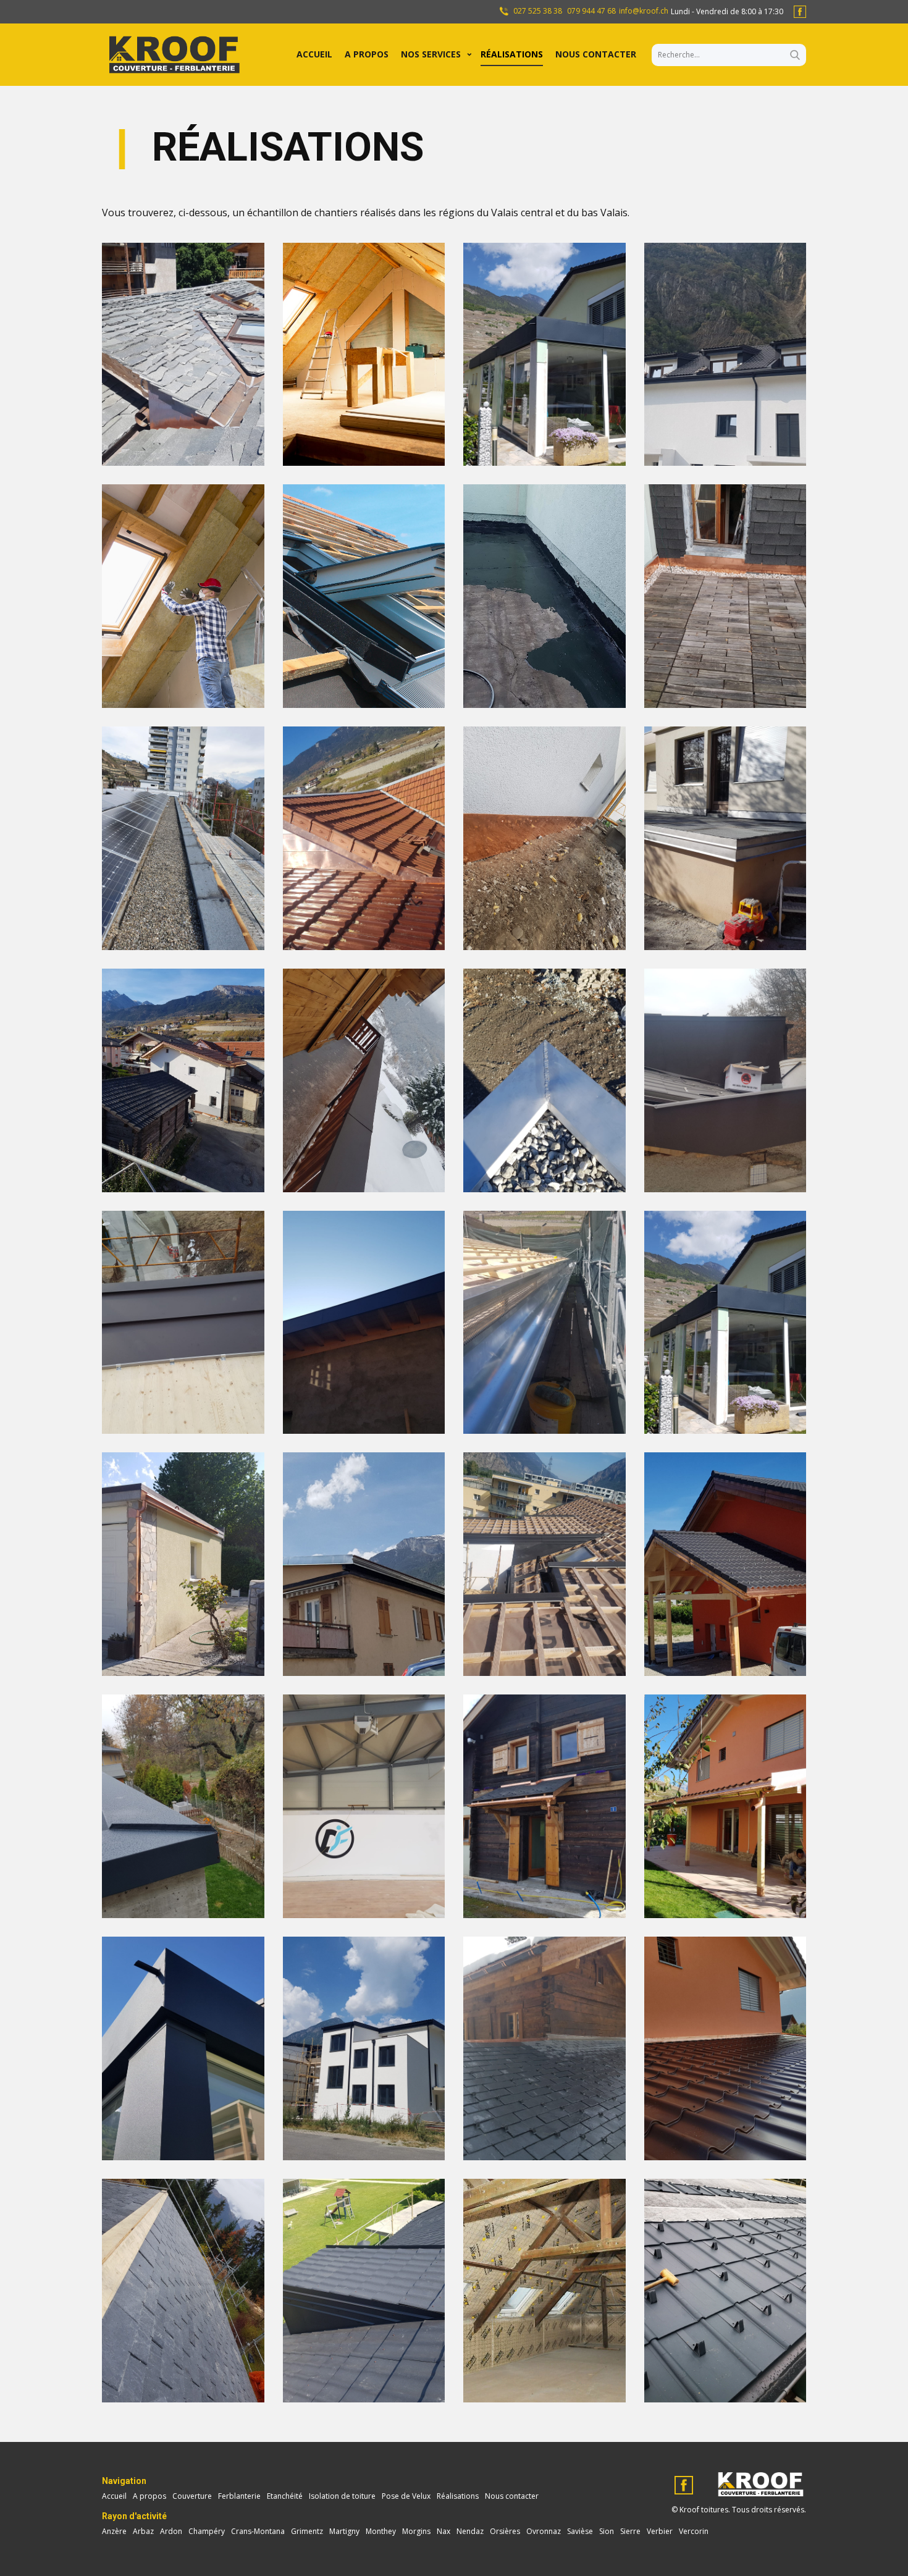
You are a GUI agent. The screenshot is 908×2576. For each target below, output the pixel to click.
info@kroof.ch (644, 11)
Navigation (124, 2481)
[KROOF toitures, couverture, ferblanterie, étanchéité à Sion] (173, 55)
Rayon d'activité (134, 2516)
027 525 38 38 (537, 11)
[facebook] (800, 12)
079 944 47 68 (591, 11)
